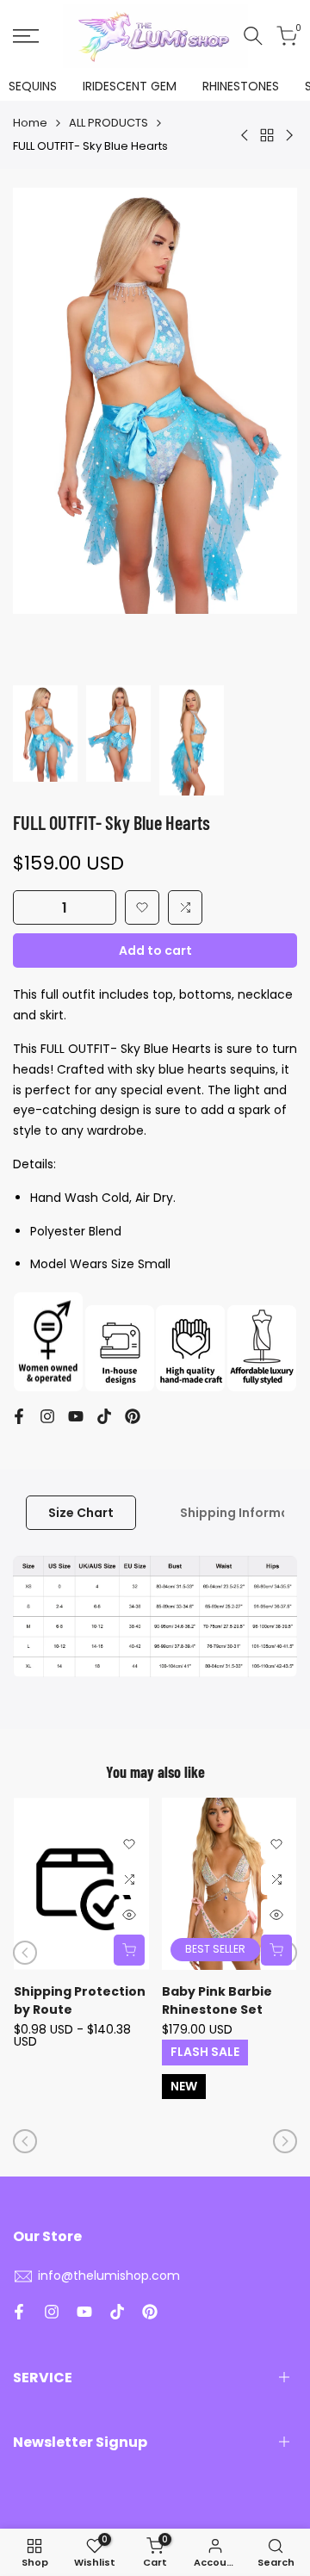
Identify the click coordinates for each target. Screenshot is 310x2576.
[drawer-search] (253, 36)
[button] (142, 907)
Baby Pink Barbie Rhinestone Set (217, 2000)
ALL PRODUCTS (108, 123)
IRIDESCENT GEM (130, 86)
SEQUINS (33, 86)
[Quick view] (129, 1915)
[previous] (25, 1953)
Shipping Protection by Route (80, 2000)
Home (30, 123)
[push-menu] (26, 36)
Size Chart (81, 1513)
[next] (285, 2141)
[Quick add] (129, 1950)
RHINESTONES (241, 86)
